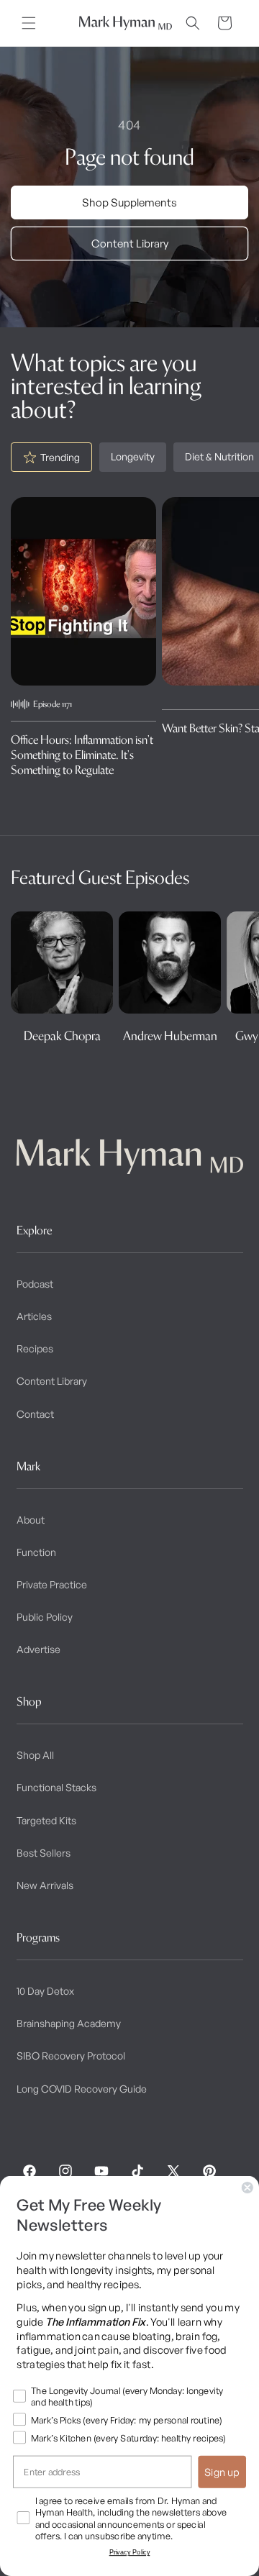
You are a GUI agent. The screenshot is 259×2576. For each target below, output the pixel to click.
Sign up (222, 2472)
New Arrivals (45, 1885)
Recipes (35, 1348)
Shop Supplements (129, 202)
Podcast (35, 1284)
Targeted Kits (46, 1820)
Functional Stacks (56, 1787)
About (31, 1520)
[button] (29, 23)
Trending (60, 457)
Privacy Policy (130, 2552)
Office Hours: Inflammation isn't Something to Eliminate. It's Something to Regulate (82, 755)
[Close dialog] (247, 2188)
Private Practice (52, 1584)
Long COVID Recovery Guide (82, 2089)
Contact (35, 1414)
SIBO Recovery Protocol (71, 2056)
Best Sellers (44, 1853)
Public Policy (45, 1617)
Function (36, 1552)
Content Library (130, 244)
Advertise (38, 1649)
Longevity (133, 456)
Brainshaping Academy (69, 2023)
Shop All (35, 1755)
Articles (34, 1316)
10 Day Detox (45, 1991)
